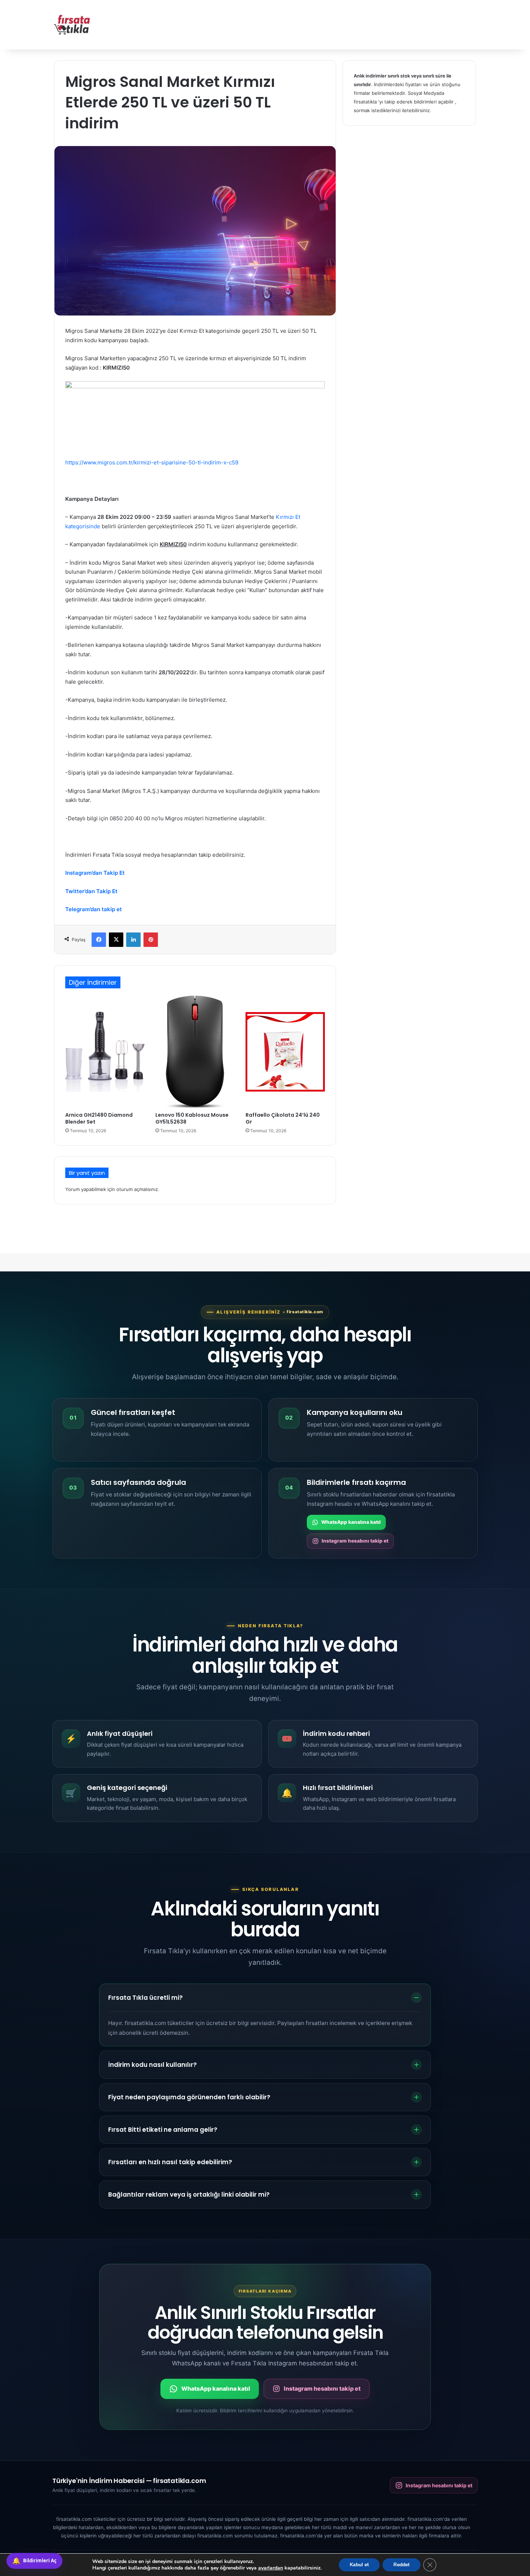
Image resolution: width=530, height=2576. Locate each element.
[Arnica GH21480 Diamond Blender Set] (105, 1052)
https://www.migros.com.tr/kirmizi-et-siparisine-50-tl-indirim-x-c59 (152, 462)
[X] (116, 940)
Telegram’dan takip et (94, 909)
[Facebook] (99, 940)
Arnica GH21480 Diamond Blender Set (99, 1118)
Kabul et (359, 2565)
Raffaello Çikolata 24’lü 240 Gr (283, 1118)
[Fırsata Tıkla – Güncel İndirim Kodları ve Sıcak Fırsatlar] (72, 25)
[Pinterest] (151, 940)
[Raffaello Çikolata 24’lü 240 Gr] (285, 1052)
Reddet (401, 2565)
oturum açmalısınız (137, 1189)
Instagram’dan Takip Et (95, 873)
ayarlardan (271, 2568)
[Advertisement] (337, 23)
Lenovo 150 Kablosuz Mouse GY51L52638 (192, 1118)
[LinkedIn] (133, 940)
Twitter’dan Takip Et (91, 891)
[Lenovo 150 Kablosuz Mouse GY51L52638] (195, 1052)
